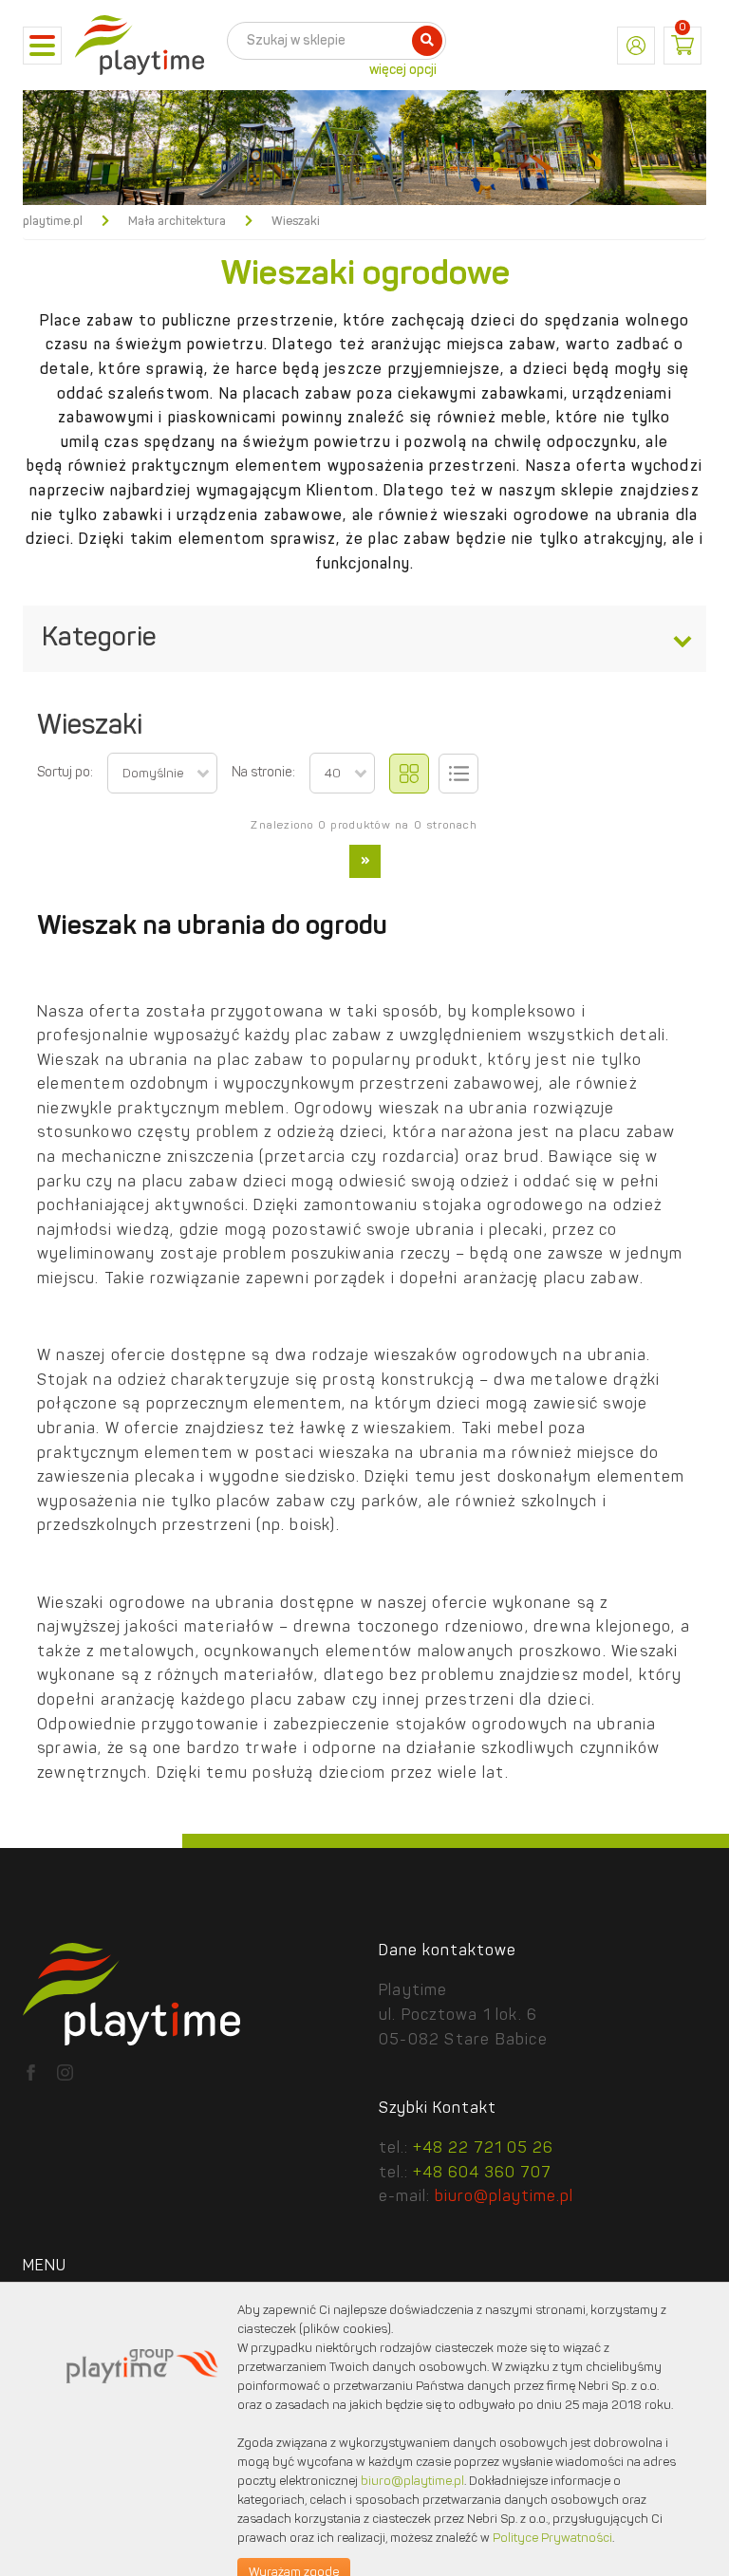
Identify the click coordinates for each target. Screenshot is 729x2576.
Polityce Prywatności (552, 2539)
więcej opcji (403, 70)
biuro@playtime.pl (504, 2197)
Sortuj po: (65, 773)
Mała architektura (177, 222)
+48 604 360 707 (482, 2174)
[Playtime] (140, 46)
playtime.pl (53, 222)
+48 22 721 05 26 (483, 2149)
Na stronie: (263, 773)
